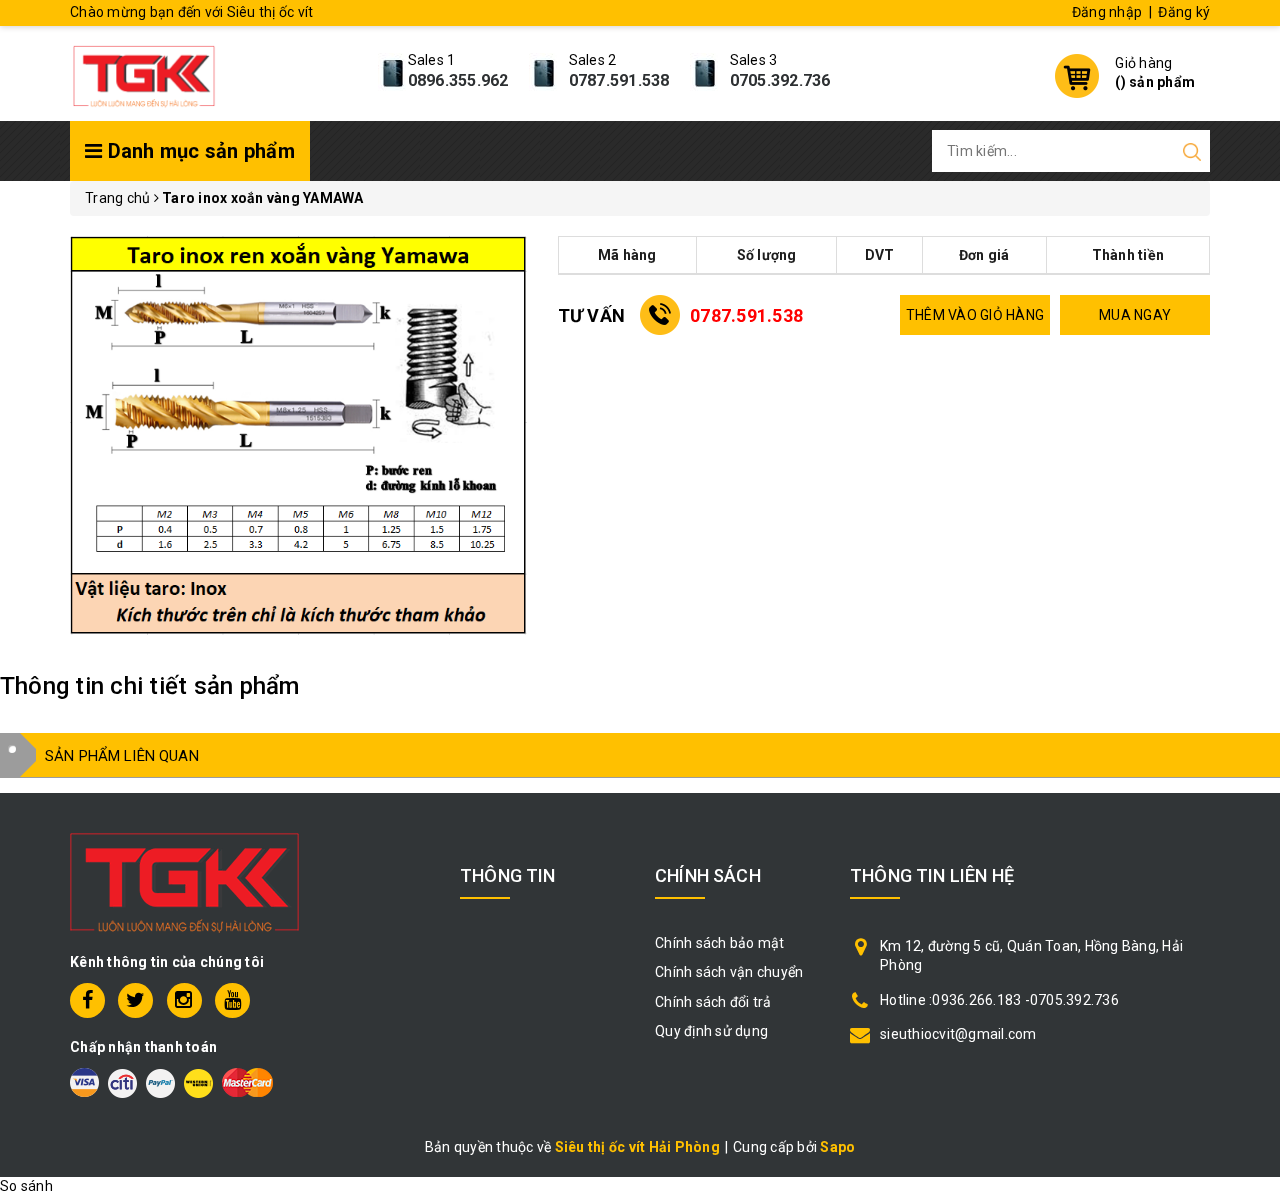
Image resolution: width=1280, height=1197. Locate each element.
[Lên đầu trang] (1250, 823)
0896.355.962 (458, 80)
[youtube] (232, 1000)
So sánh (26, 1186)
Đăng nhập (1107, 12)
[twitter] (135, 1000)
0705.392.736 (780, 80)
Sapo (837, 1147)
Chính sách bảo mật (720, 943)
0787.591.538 (619, 80)
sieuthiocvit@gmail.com (958, 1034)
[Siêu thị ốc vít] (144, 71)
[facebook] (87, 1000)
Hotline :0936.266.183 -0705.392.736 (999, 1000)
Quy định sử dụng (711, 1031)
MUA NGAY (1135, 315)
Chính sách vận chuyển (729, 972)
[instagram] (184, 1000)
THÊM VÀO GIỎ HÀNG (975, 315)
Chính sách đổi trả (713, 1002)
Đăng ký (1184, 12)
